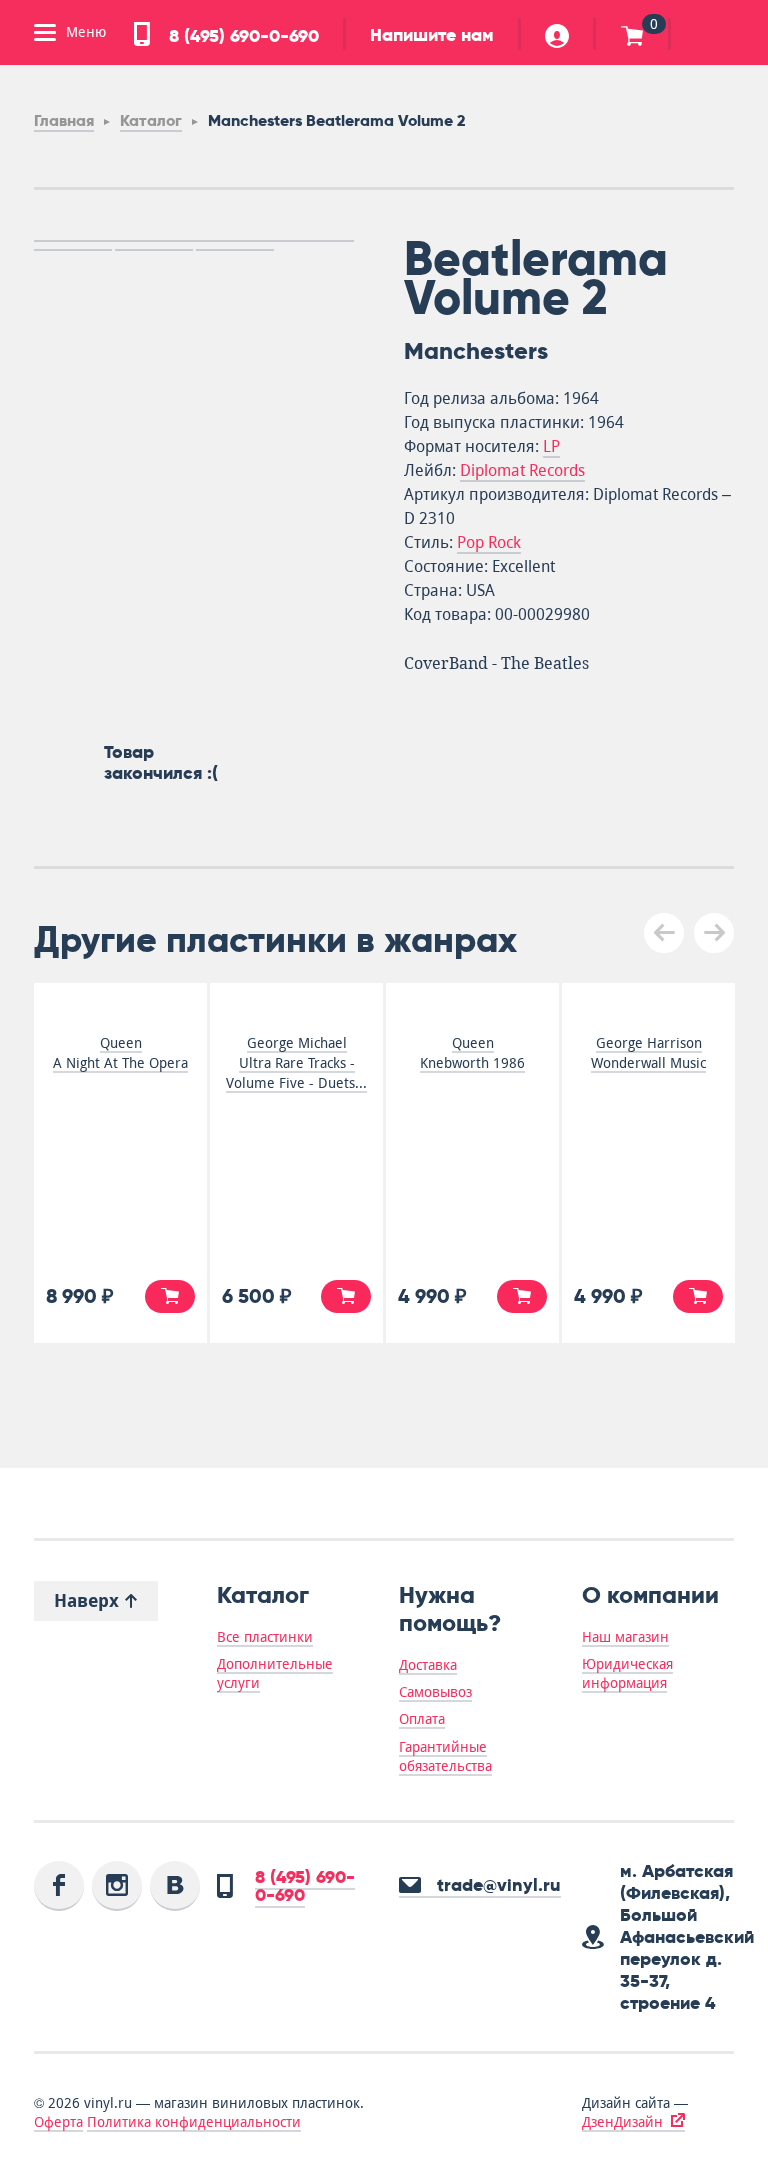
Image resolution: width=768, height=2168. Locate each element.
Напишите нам (432, 35)
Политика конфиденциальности (194, 2122)
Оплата (422, 1719)
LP (551, 446)
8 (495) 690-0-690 (241, 36)
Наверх (89, 1600)
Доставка (428, 1665)
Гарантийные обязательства (445, 1756)
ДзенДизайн (622, 2122)
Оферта (58, 2122)
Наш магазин (625, 1637)
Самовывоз (435, 1692)
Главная (64, 120)
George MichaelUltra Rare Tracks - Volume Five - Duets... (296, 1063)
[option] (194, 241)
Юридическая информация (627, 1673)
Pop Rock (489, 542)
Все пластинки (265, 1637)
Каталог (151, 120)
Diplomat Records (522, 470)
